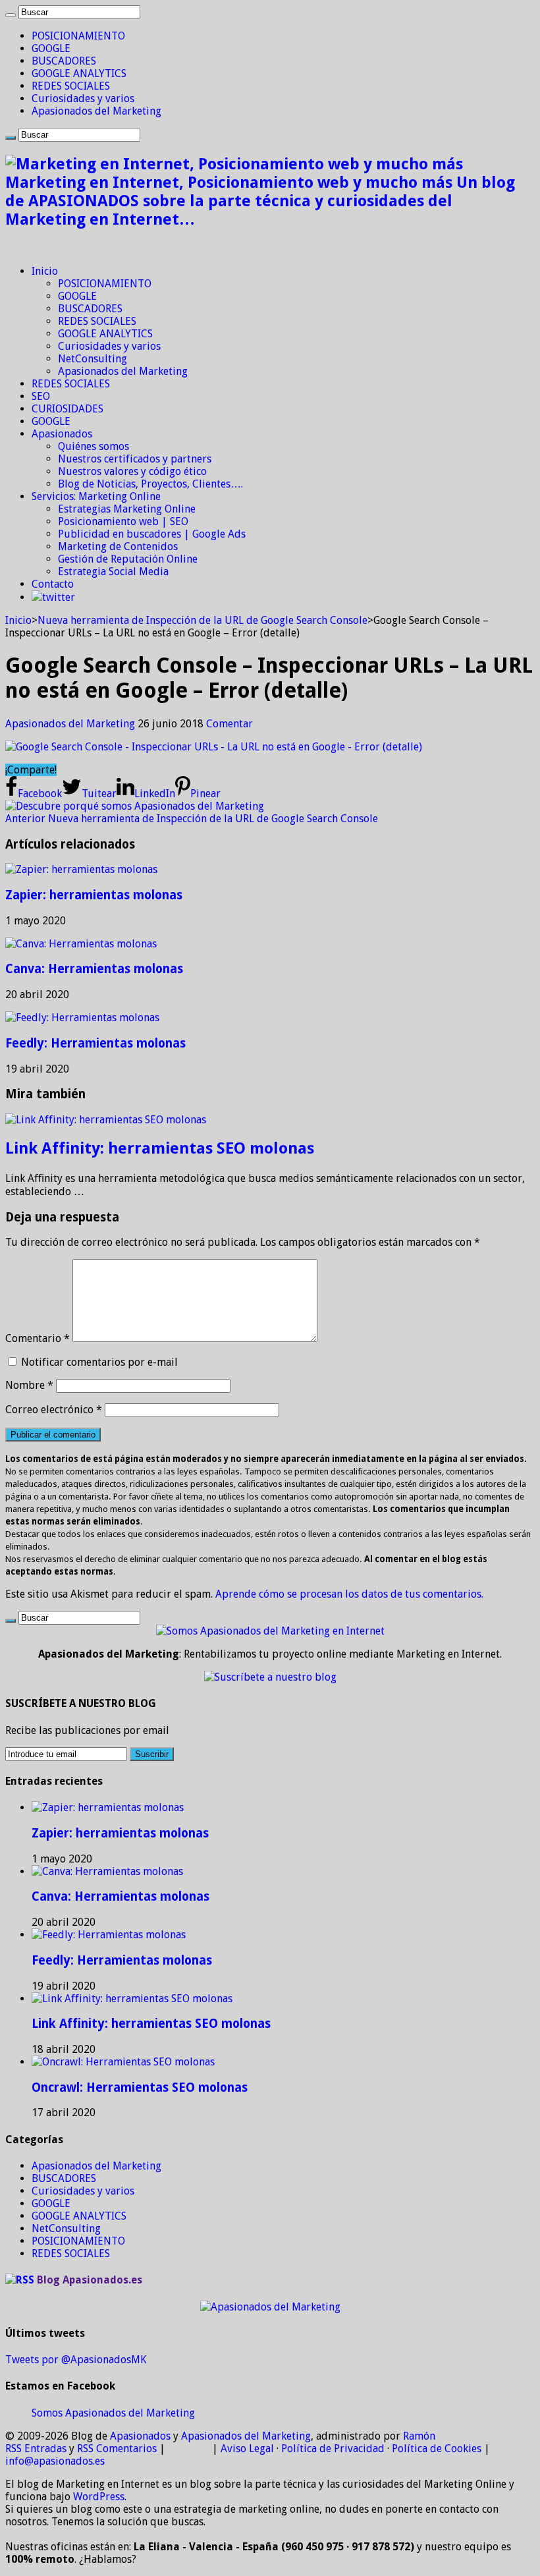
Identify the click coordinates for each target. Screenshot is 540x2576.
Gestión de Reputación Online (128, 559)
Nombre (29, 1385)
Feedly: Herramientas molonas (95, 1043)
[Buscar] (11, 15)
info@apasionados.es (55, 2461)
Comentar (229, 724)
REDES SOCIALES (71, 86)
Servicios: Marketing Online (96, 496)
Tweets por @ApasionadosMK (76, 2360)
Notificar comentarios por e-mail (99, 1362)
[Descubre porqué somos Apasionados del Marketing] (135, 806)
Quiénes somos (94, 446)
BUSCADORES (64, 61)
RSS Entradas (36, 2449)
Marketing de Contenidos (118, 546)
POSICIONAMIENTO (78, 36)
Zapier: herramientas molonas (94, 895)
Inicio (45, 271)
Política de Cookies (437, 2449)
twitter (59, 597)
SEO (41, 396)
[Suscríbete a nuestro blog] (270, 1677)
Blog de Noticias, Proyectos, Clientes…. (150, 484)
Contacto (53, 584)
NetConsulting (93, 359)
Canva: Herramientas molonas (94, 969)
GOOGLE (51, 48)
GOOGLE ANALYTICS (79, 73)
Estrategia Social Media (113, 572)
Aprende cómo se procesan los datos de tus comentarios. (349, 1594)
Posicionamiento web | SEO (123, 521)
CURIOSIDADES (67, 409)
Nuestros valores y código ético (132, 471)
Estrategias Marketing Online (127, 509)
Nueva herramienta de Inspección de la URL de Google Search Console (202, 620)
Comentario (38, 1338)
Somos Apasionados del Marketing (113, 2413)
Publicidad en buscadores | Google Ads (152, 534)
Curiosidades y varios (83, 98)
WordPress (99, 2497)
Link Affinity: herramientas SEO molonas (160, 1148)
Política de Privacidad (333, 2449)
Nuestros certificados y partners (135, 459)
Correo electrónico (54, 1410)
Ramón (419, 2436)
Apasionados (62, 434)
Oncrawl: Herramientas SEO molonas (140, 2087)
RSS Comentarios (117, 2449)
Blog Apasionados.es (90, 2280)
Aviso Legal (247, 2449)
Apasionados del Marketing (96, 111)
